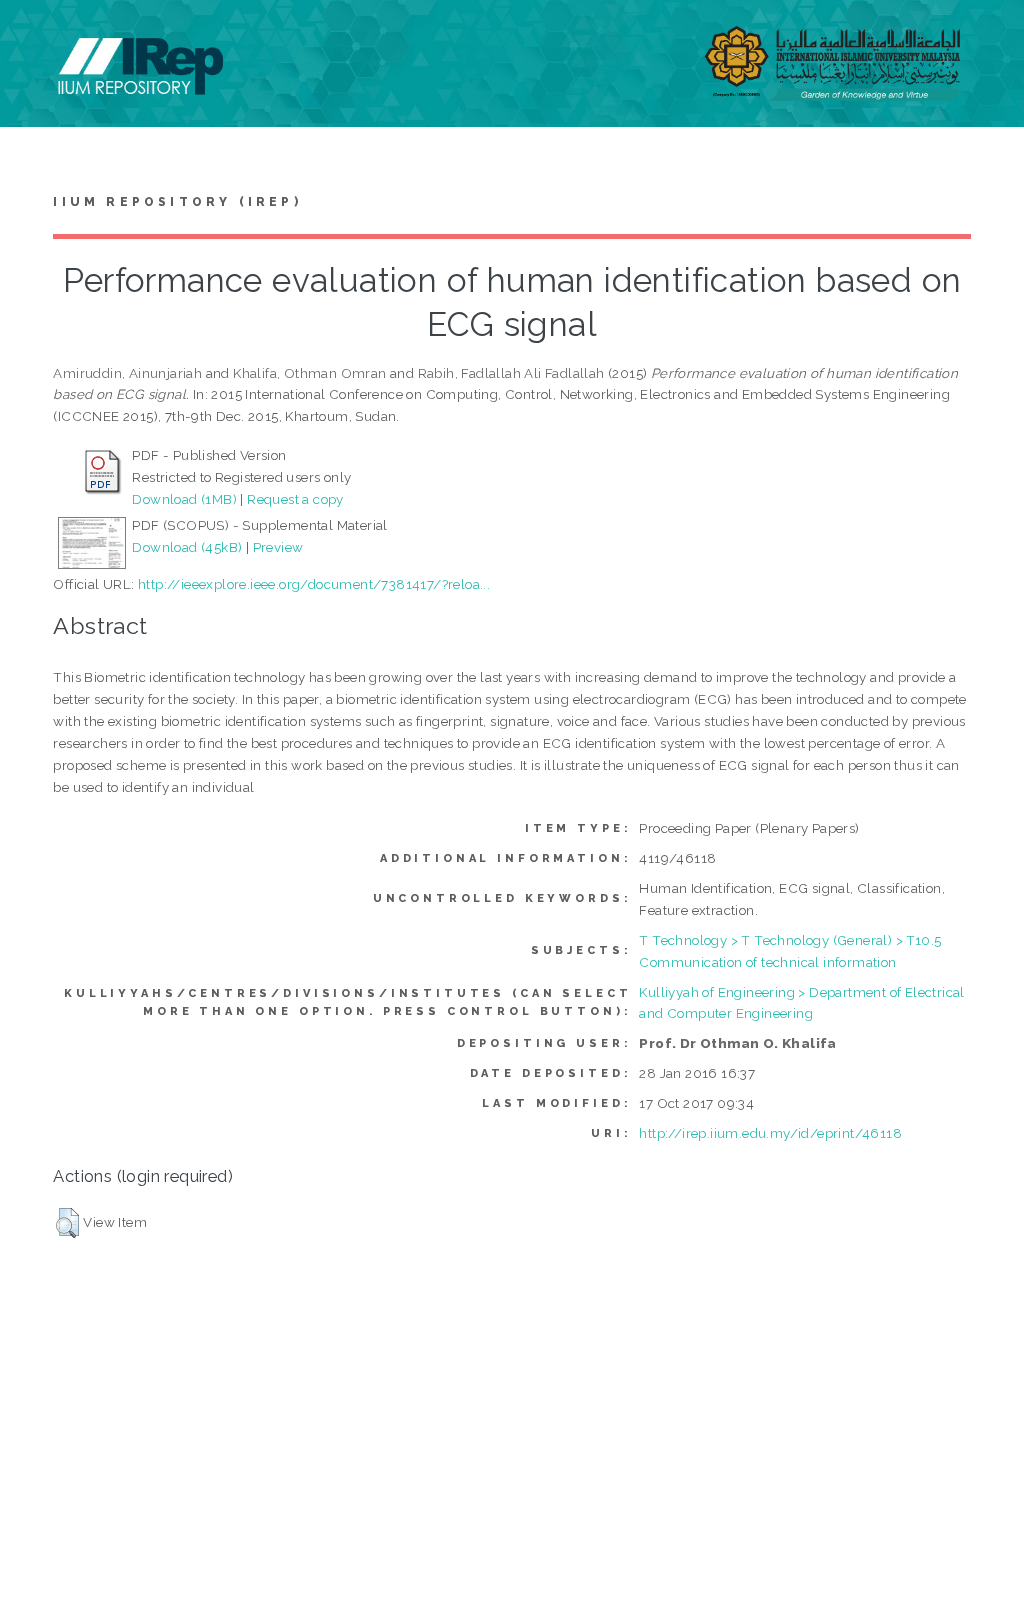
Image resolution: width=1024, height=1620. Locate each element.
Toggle (36, 37)
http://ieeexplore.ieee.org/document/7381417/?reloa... (314, 584)
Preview (278, 547)
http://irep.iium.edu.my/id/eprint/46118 (770, 1133)
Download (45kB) (187, 547)
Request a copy (295, 499)
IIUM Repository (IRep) (177, 202)
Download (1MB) (184, 499)
